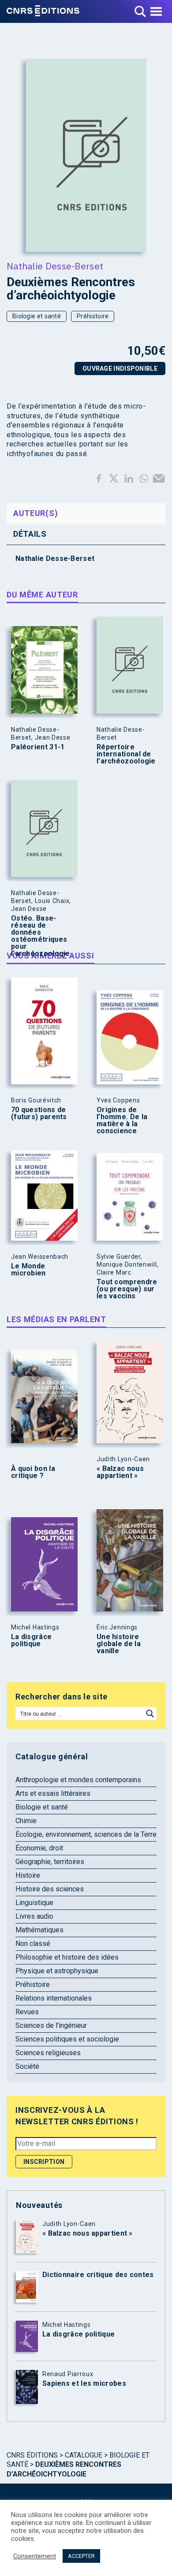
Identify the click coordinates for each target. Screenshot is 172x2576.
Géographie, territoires (50, 1862)
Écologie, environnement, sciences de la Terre (86, 1834)
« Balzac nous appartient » (120, 1472)
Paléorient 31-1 (38, 747)
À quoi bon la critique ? (33, 1472)
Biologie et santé (37, 316)
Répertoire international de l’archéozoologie (126, 754)
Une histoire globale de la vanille (119, 1644)
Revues (27, 2012)
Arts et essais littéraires (53, 1793)
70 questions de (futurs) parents (39, 1113)
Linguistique (34, 1903)
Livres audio (34, 1916)
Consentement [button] (35, 2556)
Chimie (26, 1821)
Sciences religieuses (48, 2053)
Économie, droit (39, 1848)
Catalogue (84, 2455)
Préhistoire (93, 316)
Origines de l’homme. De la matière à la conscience (122, 1120)
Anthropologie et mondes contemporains (78, 1780)
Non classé (33, 1944)
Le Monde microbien (28, 1270)
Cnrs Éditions (32, 2455)
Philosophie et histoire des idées (67, 1957)
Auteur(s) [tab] (36, 513)
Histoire (28, 1875)
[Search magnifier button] (150, 1714)
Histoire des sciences (50, 1889)
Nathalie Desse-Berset (55, 266)
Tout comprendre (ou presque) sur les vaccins (127, 1289)
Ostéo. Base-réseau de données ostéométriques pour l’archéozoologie (41, 936)
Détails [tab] (30, 534)
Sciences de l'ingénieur (51, 2025)
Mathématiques (39, 1930)
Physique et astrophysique (57, 1971)
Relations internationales (54, 1998)
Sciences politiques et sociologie (67, 2039)
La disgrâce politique (31, 1640)
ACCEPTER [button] (81, 2556)
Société (27, 2066)
